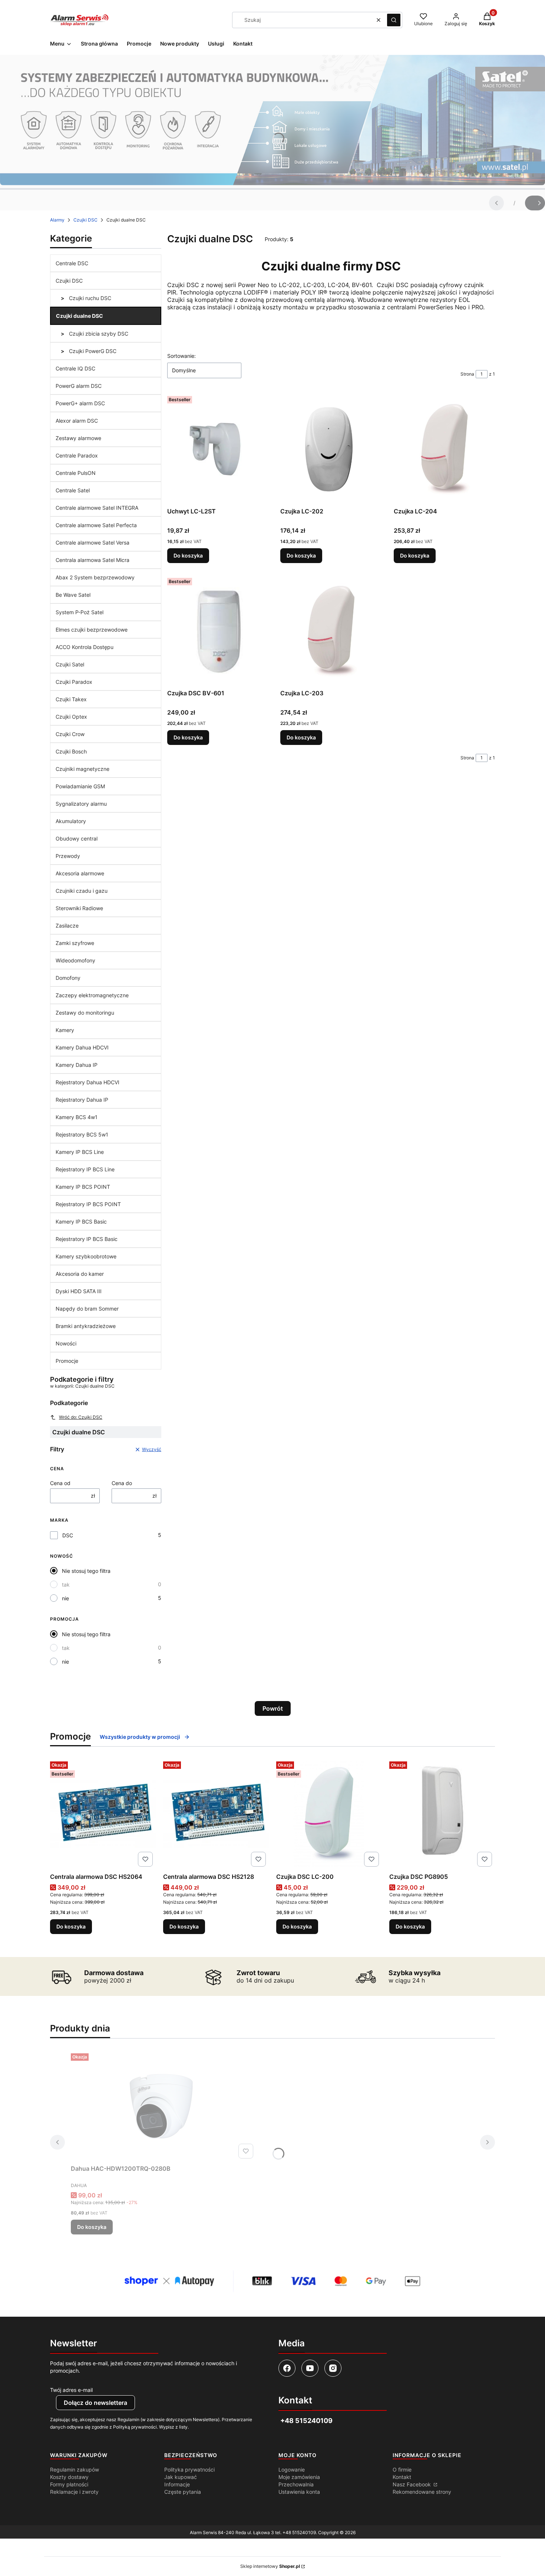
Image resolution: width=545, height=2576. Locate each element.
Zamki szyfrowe (75, 943)
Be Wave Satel (73, 595)
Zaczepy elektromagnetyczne (92, 995)
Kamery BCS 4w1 (77, 1117)
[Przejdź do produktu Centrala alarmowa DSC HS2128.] (216, 1814)
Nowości (66, 1343)
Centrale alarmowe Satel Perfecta (96, 525)
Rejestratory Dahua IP (82, 1100)
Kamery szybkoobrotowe (86, 1256)
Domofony (68, 978)
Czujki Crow (70, 734)
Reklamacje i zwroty (74, 2492)
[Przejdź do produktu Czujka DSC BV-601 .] (218, 630)
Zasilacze (67, 926)
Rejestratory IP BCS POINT (88, 1204)
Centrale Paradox (77, 455)
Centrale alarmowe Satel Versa (93, 543)
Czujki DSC (85, 220)
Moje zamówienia (299, 2477)
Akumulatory (71, 821)
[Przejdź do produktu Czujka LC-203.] (331, 630)
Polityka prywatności (189, 2470)
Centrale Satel (73, 490)
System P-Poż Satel (80, 612)
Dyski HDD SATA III (79, 1291)
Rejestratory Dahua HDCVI (87, 1082)
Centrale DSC (72, 263)
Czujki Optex (71, 717)
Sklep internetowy (270, 2566)
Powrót (273, 1708)
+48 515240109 (299, 2532)
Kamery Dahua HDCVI (82, 1047)
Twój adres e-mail (71, 2390)
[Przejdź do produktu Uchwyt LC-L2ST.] (218, 449)
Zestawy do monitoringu (85, 1013)
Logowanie (292, 2470)
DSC (68, 1535)
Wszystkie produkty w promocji (140, 1737)
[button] (394, 20)
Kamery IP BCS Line (80, 1152)
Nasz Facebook (412, 2484)
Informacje (177, 2484)
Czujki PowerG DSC (92, 351)
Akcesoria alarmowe (80, 873)
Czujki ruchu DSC (89, 298)
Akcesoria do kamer (80, 1274)
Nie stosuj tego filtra (86, 1571)
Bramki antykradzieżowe (86, 1326)
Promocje (67, 1361)
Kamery (65, 1030)
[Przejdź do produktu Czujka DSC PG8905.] (442, 1814)
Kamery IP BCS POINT (83, 1187)
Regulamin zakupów (75, 2470)
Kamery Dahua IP (77, 1065)
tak (66, 1585)
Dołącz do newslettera (95, 2403)
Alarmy (57, 220)
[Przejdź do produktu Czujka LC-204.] (444, 449)
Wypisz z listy (173, 2427)
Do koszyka (188, 555)
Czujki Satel (70, 664)
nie (65, 1598)
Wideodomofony (75, 960)
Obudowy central (77, 838)
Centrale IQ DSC (75, 368)
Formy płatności (69, 2484)
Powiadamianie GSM (80, 786)
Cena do (122, 1483)
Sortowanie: (181, 356)
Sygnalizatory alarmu (81, 804)
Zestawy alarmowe (78, 438)
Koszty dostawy (69, 2477)
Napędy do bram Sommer (87, 1309)
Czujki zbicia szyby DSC (98, 334)
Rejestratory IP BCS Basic (87, 1239)
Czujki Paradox (74, 682)
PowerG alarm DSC (79, 386)
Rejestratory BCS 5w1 (82, 1134)
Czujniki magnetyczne (82, 769)
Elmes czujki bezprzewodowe (92, 630)
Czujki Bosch (71, 751)
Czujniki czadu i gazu (82, 891)
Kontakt (402, 2477)
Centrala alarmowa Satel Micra (93, 560)
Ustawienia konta (299, 2492)
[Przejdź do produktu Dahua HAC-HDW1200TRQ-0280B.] (163, 2106)
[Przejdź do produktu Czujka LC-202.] (331, 449)
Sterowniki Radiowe (79, 908)
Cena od (60, 1483)
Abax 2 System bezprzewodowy (95, 577)
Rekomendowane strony (422, 2492)
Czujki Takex (71, 699)
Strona (467, 374)
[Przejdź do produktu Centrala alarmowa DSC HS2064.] (103, 1814)
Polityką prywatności (135, 2427)
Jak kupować (181, 2477)
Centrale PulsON (76, 473)
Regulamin (128, 2419)
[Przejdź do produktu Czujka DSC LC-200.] (329, 1814)
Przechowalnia (296, 2484)
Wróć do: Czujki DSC (81, 1417)
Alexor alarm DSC (77, 421)
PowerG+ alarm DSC (80, 403)
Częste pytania (183, 2492)
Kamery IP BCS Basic (81, 1222)
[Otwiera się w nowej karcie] (287, 2368)
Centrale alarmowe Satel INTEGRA (97, 508)
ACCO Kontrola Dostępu (85, 647)
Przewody (68, 856)
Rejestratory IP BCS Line (85, 1169)
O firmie (402, 2470)
